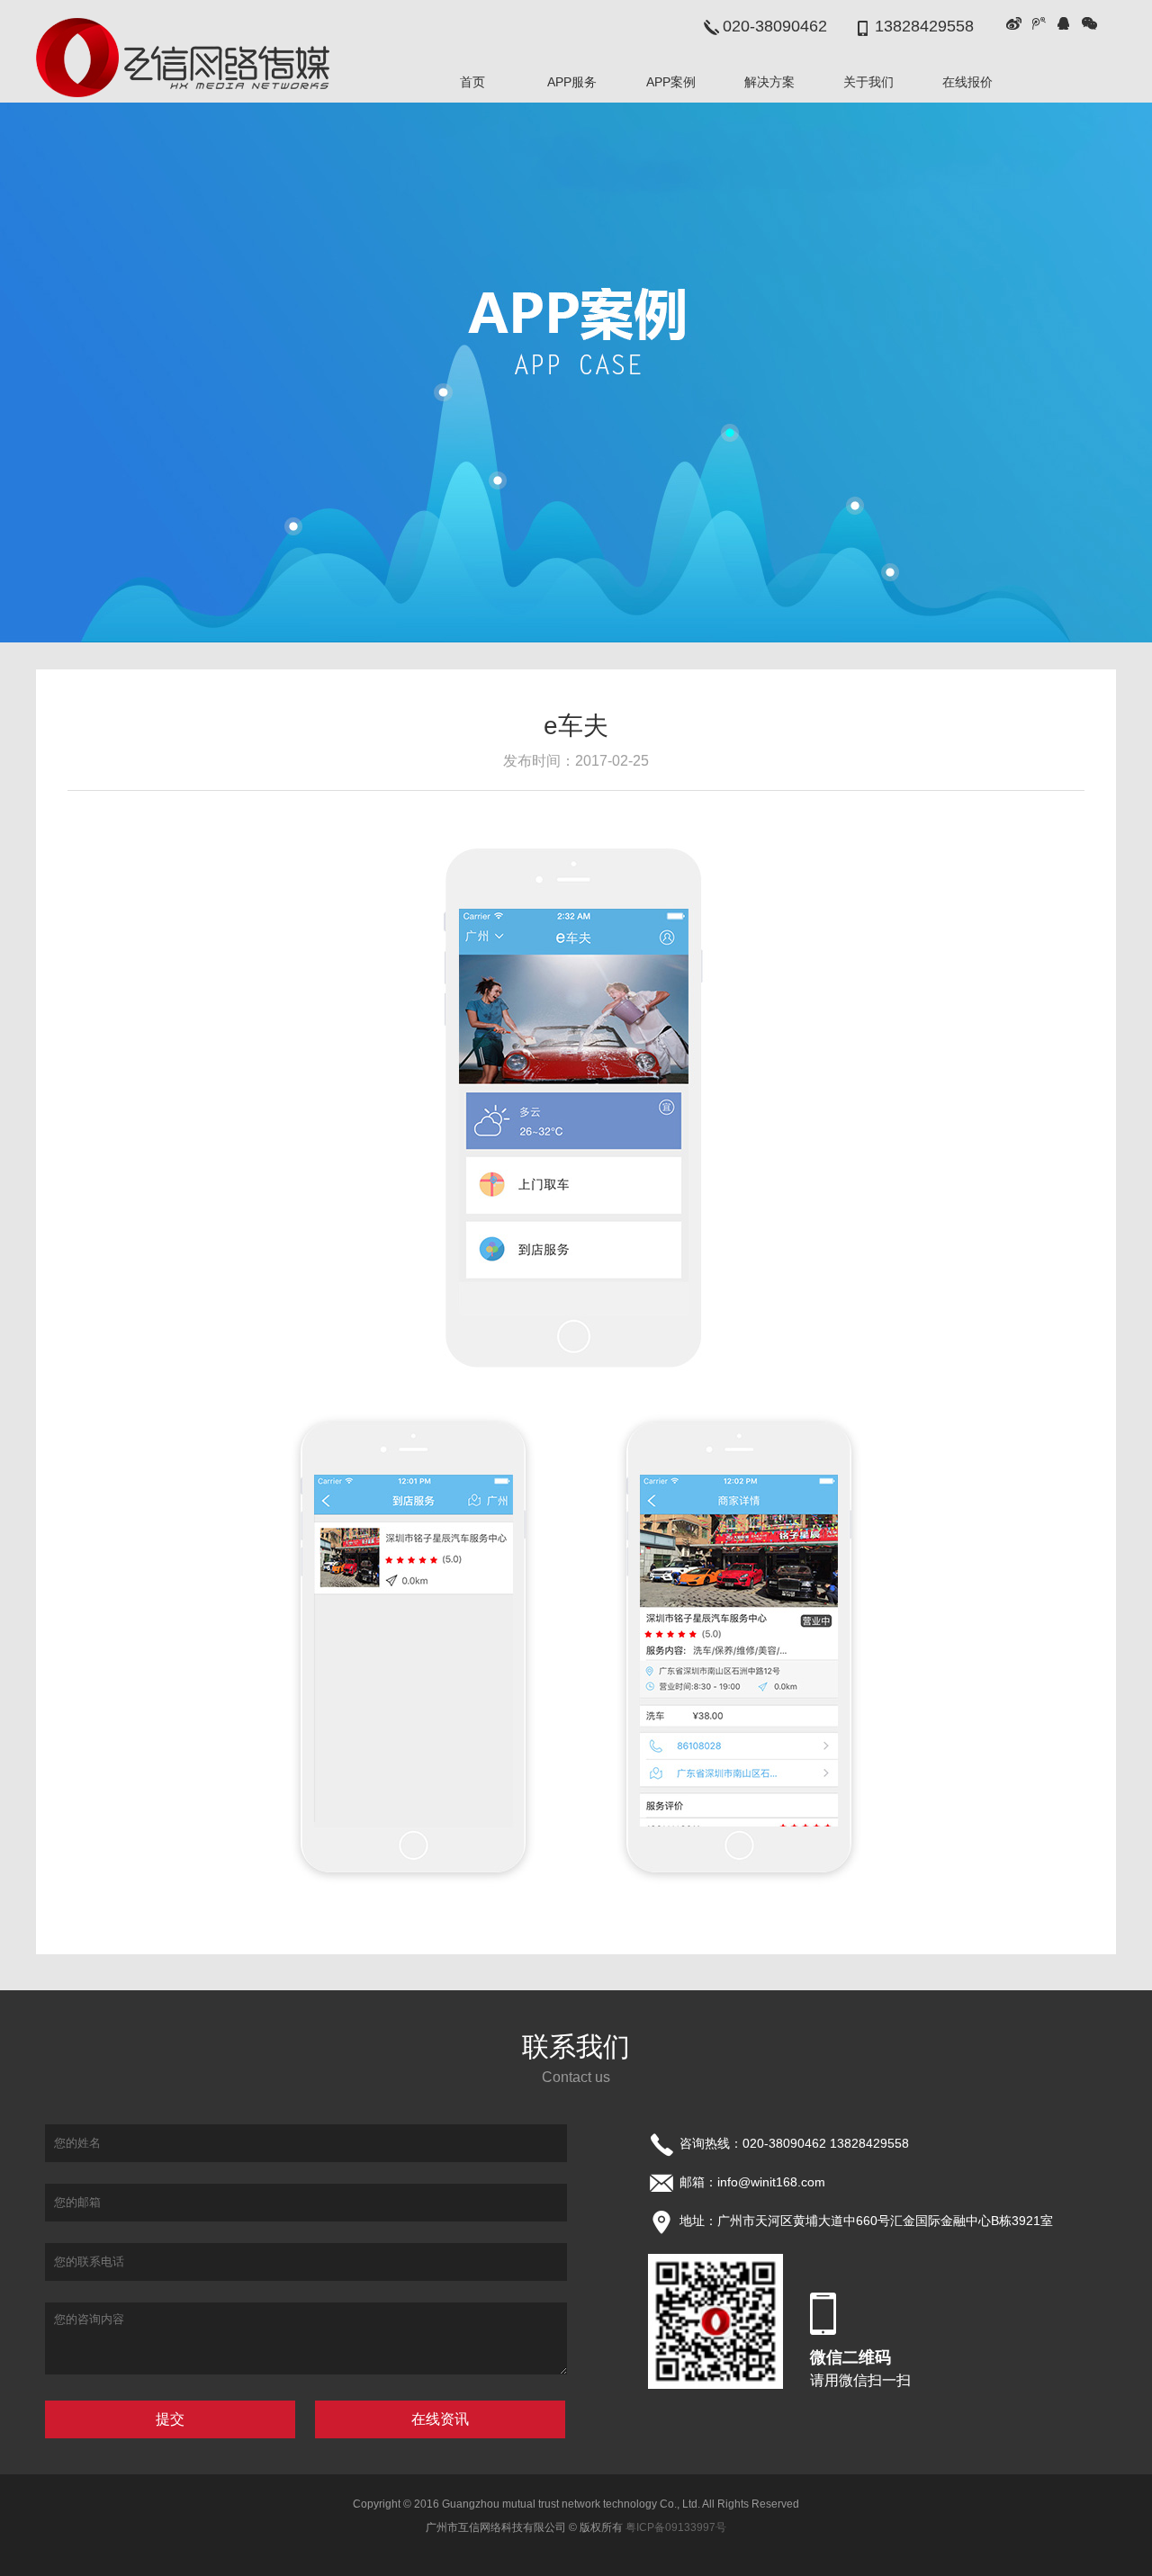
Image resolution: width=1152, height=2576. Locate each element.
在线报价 (967, 82)
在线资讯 (440, 2419)
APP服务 (572, 82)
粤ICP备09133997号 (676, 2527)
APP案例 (671, 82)
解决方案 (769, 82)
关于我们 (868, 82)
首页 (472, 82)
